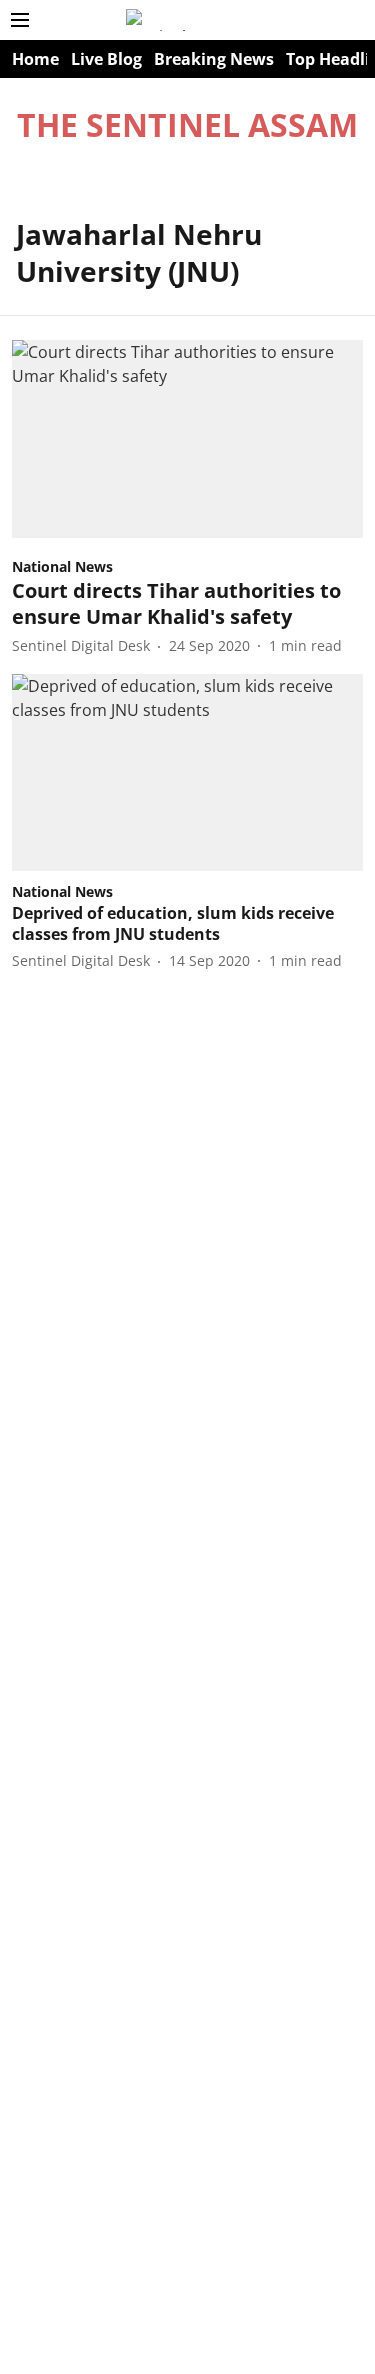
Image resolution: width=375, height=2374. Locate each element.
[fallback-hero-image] (187, 438)
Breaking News (214, 59)
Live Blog (106, 59)
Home (35, 59)
